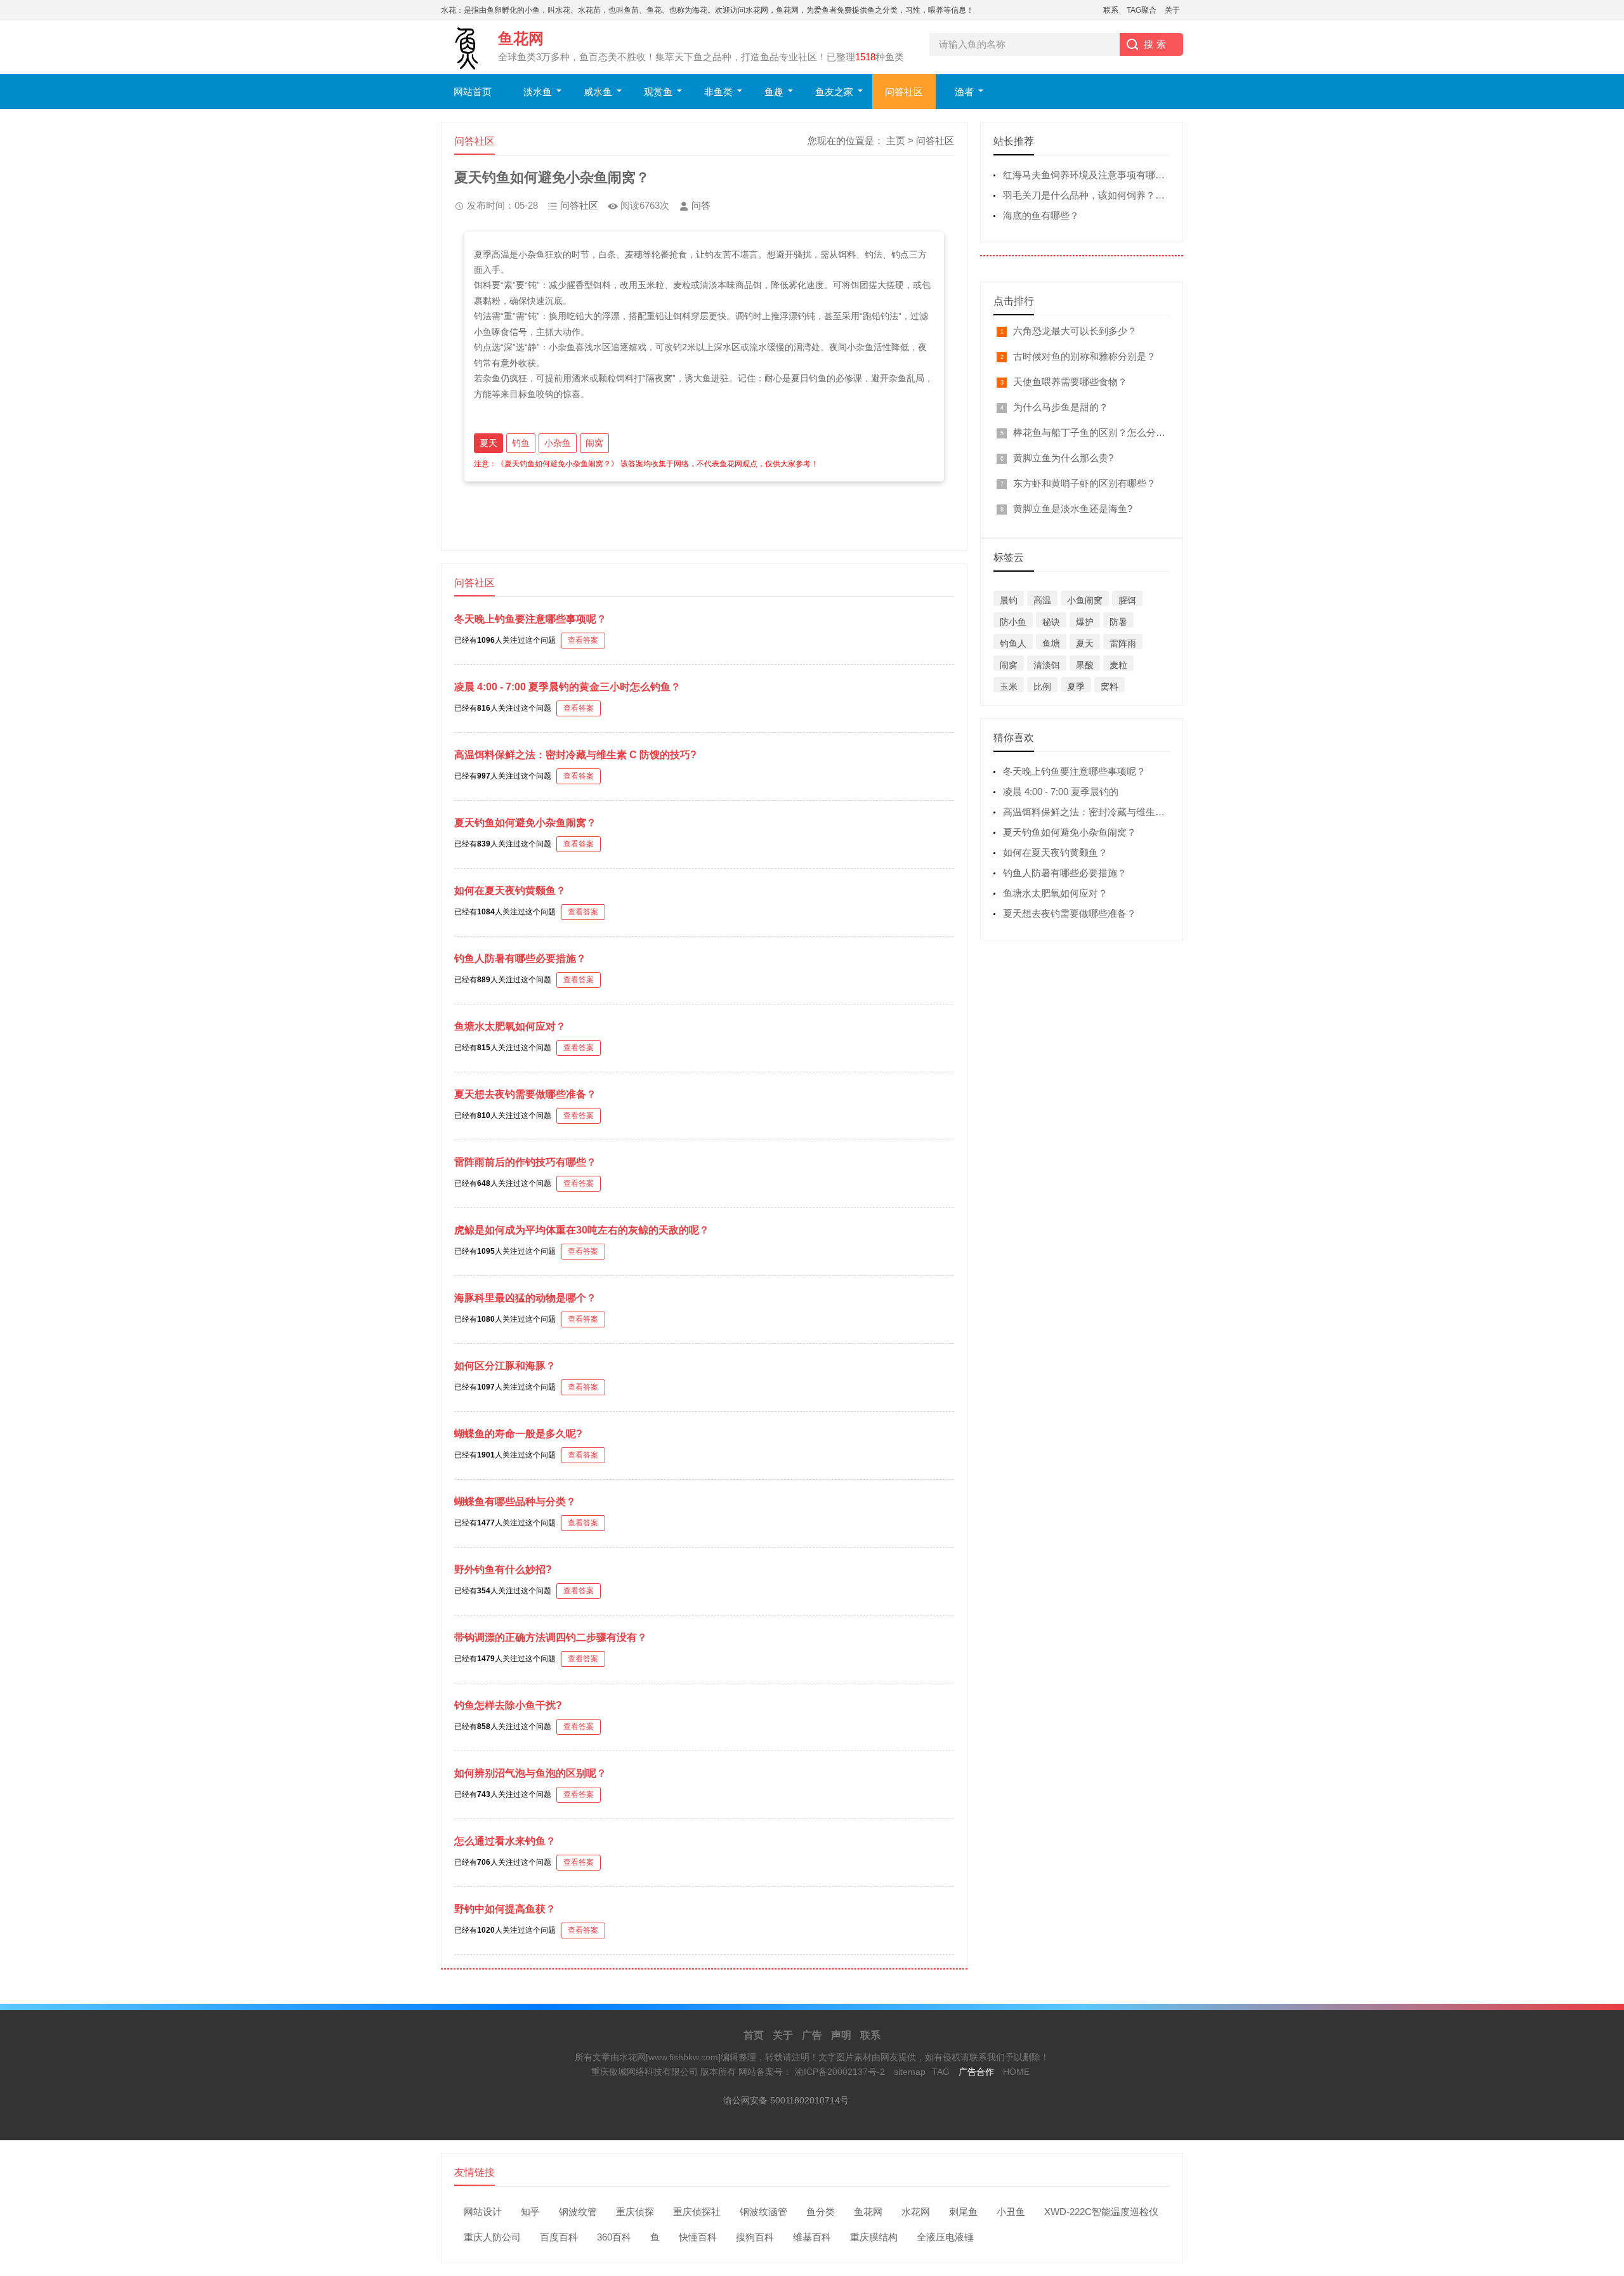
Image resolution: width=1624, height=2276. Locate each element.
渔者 (964, 92)
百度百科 (559, 2237)
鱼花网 (868, 2212)
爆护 (1085, 622)
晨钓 (1009, 600)
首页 (754, 2035)
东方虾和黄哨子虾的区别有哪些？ (1084, 483)
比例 (1042, 687)
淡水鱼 (538, 92)
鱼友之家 (834, 92)
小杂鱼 (558, 443)
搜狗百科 (755, 2237)
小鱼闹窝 (1085, 600)
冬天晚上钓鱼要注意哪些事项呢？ (530, 619)
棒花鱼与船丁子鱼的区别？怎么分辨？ (1094, 432)
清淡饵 (1047, 665)
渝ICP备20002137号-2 (840, 2072)
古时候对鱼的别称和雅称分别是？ (1084, 356)
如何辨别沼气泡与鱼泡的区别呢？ (530, 1773)
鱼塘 (1051, 643)
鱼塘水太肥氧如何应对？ (510, 1026)
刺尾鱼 (963, 2212)
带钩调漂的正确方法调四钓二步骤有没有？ (551, 1637)
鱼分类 (821, 2212)
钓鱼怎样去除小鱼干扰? (508, 1705)
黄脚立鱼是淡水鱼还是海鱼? (1073, 509)
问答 (701, 205)
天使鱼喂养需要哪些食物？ (1070, 382)
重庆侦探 (635, 2212)
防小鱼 (1013, 622)
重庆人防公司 (492, 2237)
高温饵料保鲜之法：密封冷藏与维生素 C (1089, 812)
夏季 (1076, 687)
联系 (1111, 10)
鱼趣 (774, 92)
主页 (896, 141)
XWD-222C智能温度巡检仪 (1101, 2212)
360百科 (614, 2237)
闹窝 (594, 443)
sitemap (910, 2072)
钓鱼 (521, 443)
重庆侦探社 (697, 2212)
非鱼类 (718, 92)
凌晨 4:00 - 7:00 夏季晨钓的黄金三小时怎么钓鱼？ (567, 687)
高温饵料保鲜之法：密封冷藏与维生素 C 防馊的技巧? (575, 755)
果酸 (1085, 665)
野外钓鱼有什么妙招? (503, 1569)
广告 (812, 2035)
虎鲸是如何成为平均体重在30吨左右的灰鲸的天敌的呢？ (582, 1230)
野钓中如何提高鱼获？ (505, 1909)
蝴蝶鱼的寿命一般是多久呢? (518, 1434)
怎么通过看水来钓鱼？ (505, 1841)
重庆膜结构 (874, 2237)
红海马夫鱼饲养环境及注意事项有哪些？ (1089, 175)
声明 (841, 2035)
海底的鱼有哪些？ (1041, 215)
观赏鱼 (658, 92)
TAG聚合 (1142, 10)
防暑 (1118, 622)
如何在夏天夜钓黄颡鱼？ (510, 891)
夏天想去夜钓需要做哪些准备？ (525, 1094)
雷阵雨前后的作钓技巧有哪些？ (525, 1162)
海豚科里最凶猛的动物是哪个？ (525, 1298)
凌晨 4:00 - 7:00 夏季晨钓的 (1061, 792)
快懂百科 (698, 2237)
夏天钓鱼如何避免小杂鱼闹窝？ (525, 823)
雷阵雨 (1123, 643)
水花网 (916, 2212)
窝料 (1110, 687)
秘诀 (1051, 622)
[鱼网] (1599, 2036)
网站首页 (473, 92)
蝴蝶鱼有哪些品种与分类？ (515, 1502)
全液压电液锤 (945, 2237)
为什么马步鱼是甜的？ (1061, 407)
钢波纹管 (578, 2212)
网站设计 (483, 2212)
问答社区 (904, 92)
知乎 (530, 2212)
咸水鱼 (598, 92)
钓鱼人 (1013, 643)
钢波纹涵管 (763, 2212)
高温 (1042, 600)
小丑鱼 (1011, 2212)
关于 (1172, 10)
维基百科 (812, 2237)
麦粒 (1118, 665)
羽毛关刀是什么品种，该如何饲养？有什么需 (1098, 195)
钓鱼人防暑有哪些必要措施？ (520, 958)
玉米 (1009, 687)
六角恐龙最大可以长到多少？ (1075, 331)
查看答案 (583, 640)
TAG (941, 2072)
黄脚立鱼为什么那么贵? (1063, 458)
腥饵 (1127, 600)
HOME (1016, 2072)
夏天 (488, 443)
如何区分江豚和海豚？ (505, 1366)
